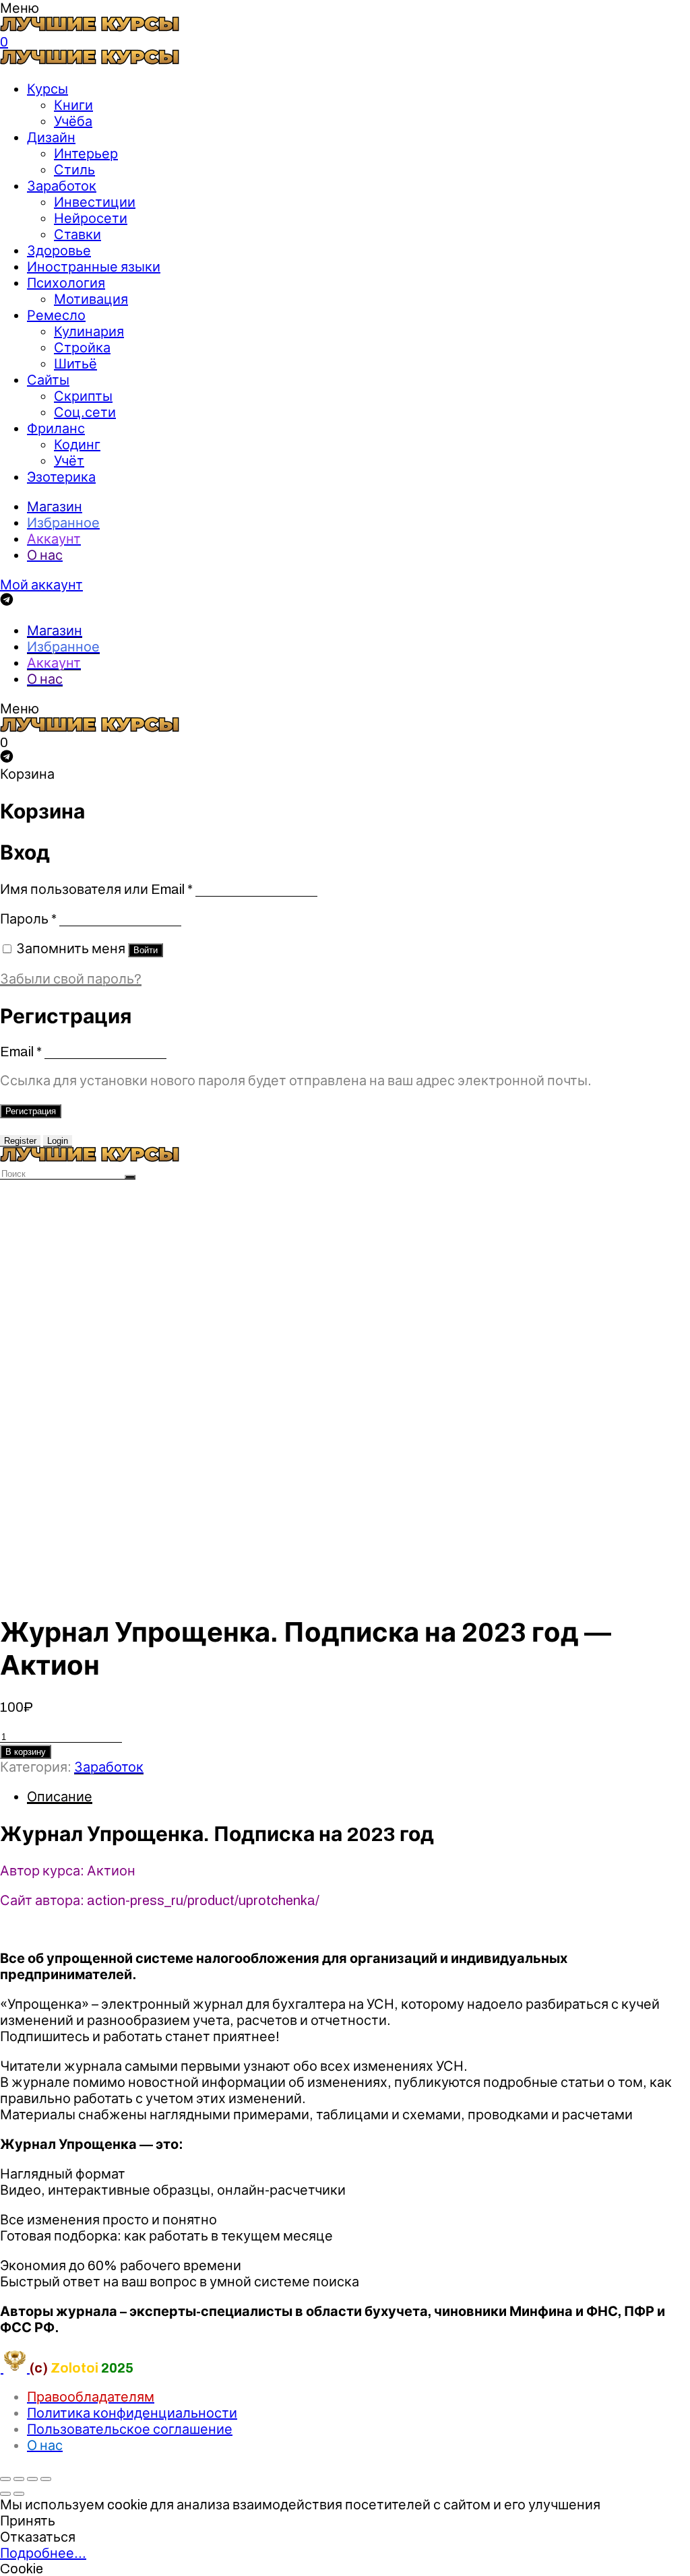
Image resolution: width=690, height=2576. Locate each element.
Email (21, 1052)
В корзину (26, 1752)
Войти (146, 950)
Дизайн (51, 137)
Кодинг (77, 445)
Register (20, 1141)
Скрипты (83, 396)
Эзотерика (61, 477)
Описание (60, 1797)
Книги (73, 105)
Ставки (77, 234)
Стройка (82, 348)
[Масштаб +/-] (46, 2479)
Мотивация (91, 299)
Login (58, 1141)
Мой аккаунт (41, 585)
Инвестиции (95, 202)
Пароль (28, 919)
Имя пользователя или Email (96, 889)
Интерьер (86, 154)
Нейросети (91, 218)
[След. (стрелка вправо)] (19, 2494)
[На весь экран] (32, 2479)
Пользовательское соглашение (130, 2429)
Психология (66, 283)
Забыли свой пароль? (71, 979)
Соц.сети (85, 412)
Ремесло (56, 315)
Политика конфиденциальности (132, 2413)
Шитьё (75, 364)
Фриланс (56, 428)
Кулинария (89, 331)
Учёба (73, 121)
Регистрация (31, 1111)
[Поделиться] (19, 2479)
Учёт (69, 461)
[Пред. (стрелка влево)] (5, 2494)
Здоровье (59, 251)
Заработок (62, 186)
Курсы (48, 89)
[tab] (358, 1797)
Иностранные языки (94, 267)
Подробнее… (43, 2553)
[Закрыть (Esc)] (5, 2479)
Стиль (74, 170)
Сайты (48, 380)
